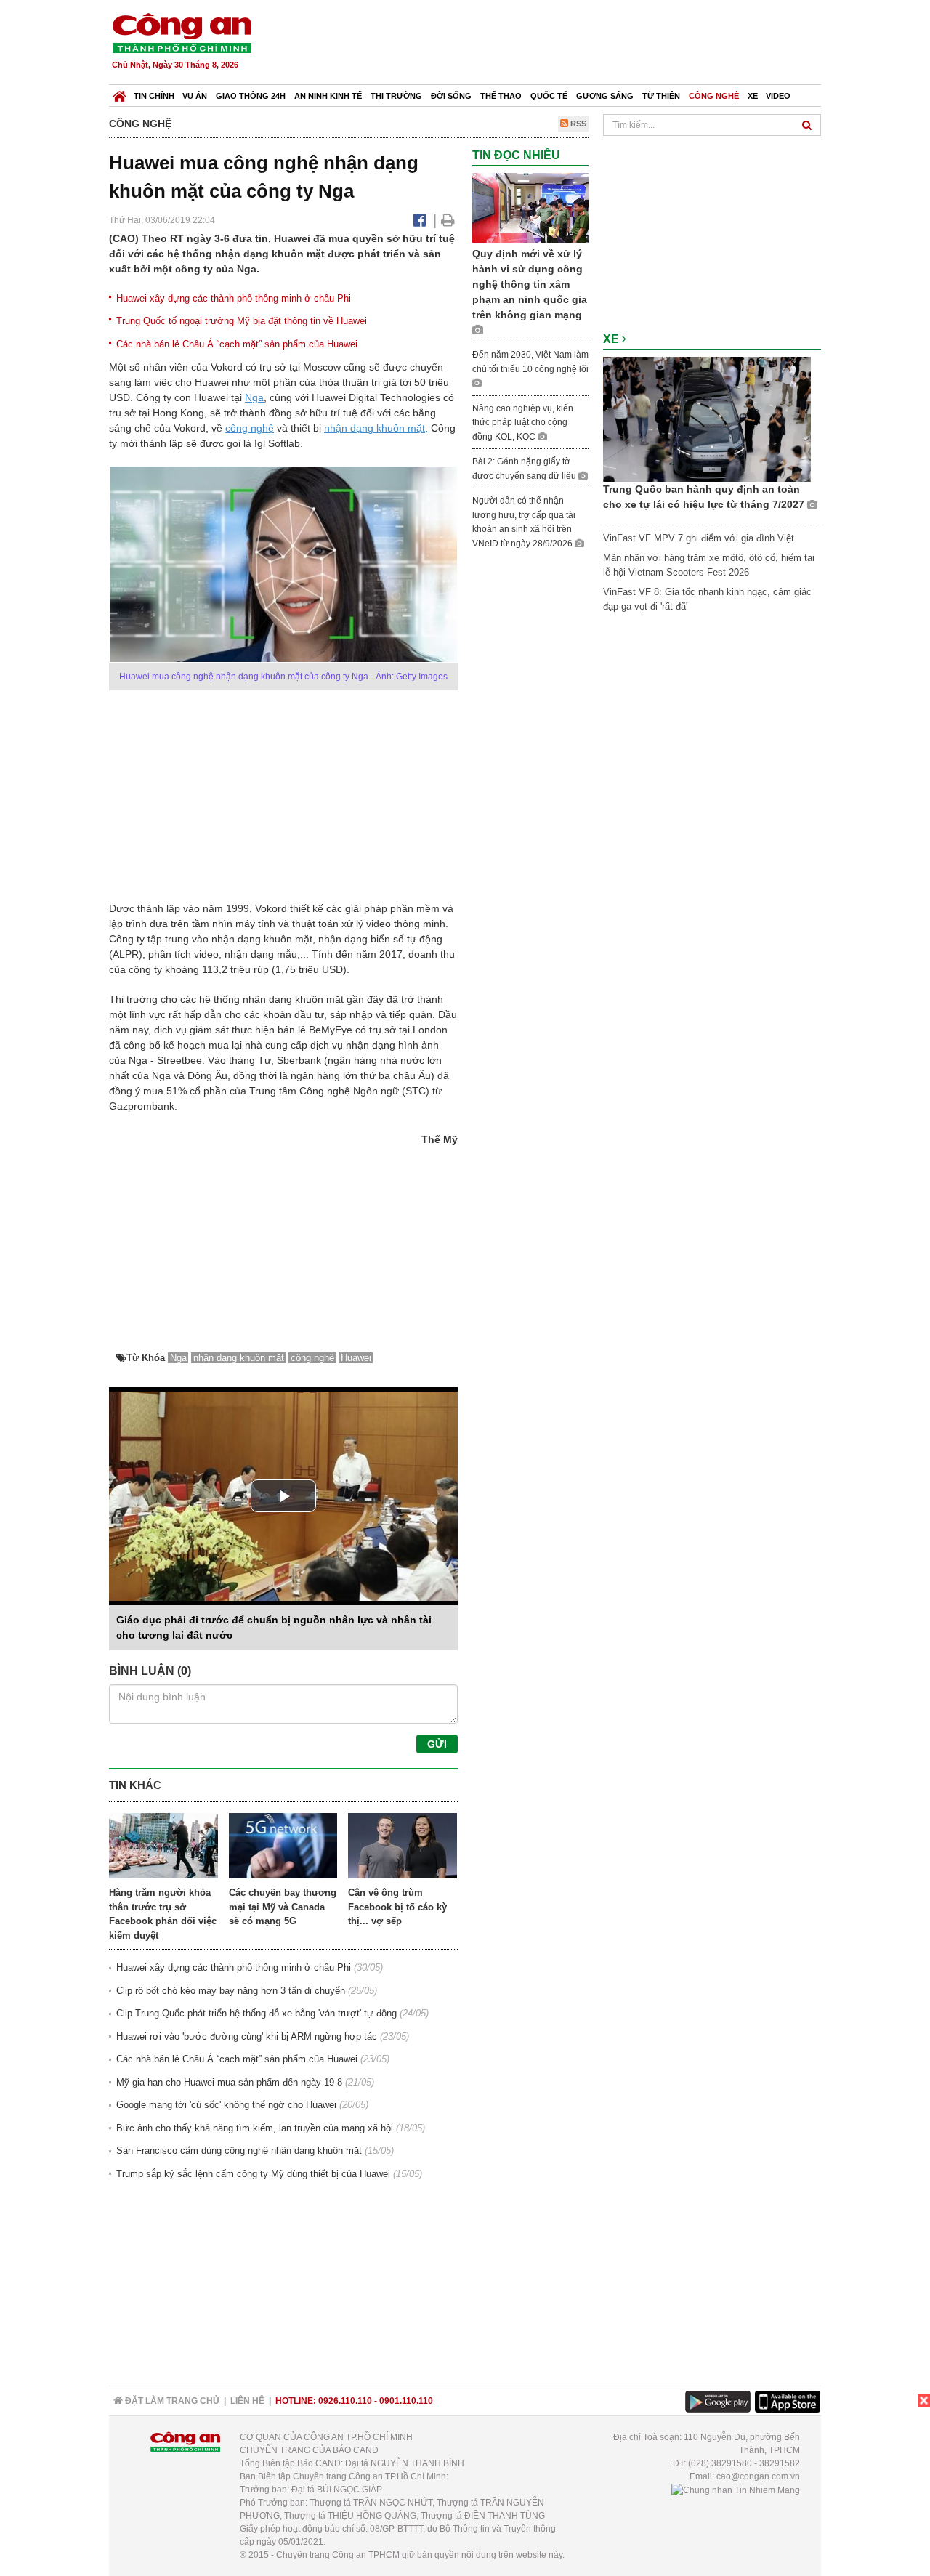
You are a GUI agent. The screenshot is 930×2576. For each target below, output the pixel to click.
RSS (577, 124)
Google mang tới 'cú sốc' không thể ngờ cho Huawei (226, 2105)
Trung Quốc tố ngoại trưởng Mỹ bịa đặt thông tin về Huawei (242, 321)
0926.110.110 (345, 2401)
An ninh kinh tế (328, 96)
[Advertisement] (557, 44)
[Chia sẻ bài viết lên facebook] (420, 220)
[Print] (448, 220)
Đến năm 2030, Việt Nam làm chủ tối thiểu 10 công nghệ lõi (530, 362)
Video (778, 96)
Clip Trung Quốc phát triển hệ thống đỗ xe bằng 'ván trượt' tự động (256, 2013)
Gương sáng (605, 96)
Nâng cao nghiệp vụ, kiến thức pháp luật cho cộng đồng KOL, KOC (523, 423)
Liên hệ (247, 2401)
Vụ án (195, 96)
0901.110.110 (406, 2401)
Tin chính (154, 96)
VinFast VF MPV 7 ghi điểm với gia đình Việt (699, 538)
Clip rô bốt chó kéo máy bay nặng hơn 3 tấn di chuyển (231, 1991)
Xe (753, 96)
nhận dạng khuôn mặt (375, 428)
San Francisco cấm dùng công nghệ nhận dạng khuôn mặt (239, 2151)
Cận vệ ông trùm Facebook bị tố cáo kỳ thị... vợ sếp (397, 1907)
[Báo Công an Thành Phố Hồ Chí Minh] (120, 93)
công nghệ (250, 428)
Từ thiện (661, 96)
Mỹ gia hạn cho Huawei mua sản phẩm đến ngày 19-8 (229, 2082)
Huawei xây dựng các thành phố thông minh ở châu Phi (234, 298)
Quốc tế (549, 96)
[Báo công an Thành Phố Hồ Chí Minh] (182, 32)
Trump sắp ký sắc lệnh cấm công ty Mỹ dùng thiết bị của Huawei (253, 2174)
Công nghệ (714, 96)
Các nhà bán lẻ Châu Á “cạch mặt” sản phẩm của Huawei (237, 344)
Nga (254, 397)
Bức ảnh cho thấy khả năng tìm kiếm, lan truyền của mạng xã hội (255, 2128)
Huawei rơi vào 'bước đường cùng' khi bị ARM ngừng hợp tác (247, 2036)
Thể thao (501, 96)
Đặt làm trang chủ (171, 2401)
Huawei (356, 1358)
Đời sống (451, 96)
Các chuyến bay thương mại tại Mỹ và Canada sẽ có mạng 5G (283, 1907)
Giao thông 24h (251, 96)
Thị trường (396, 96)
